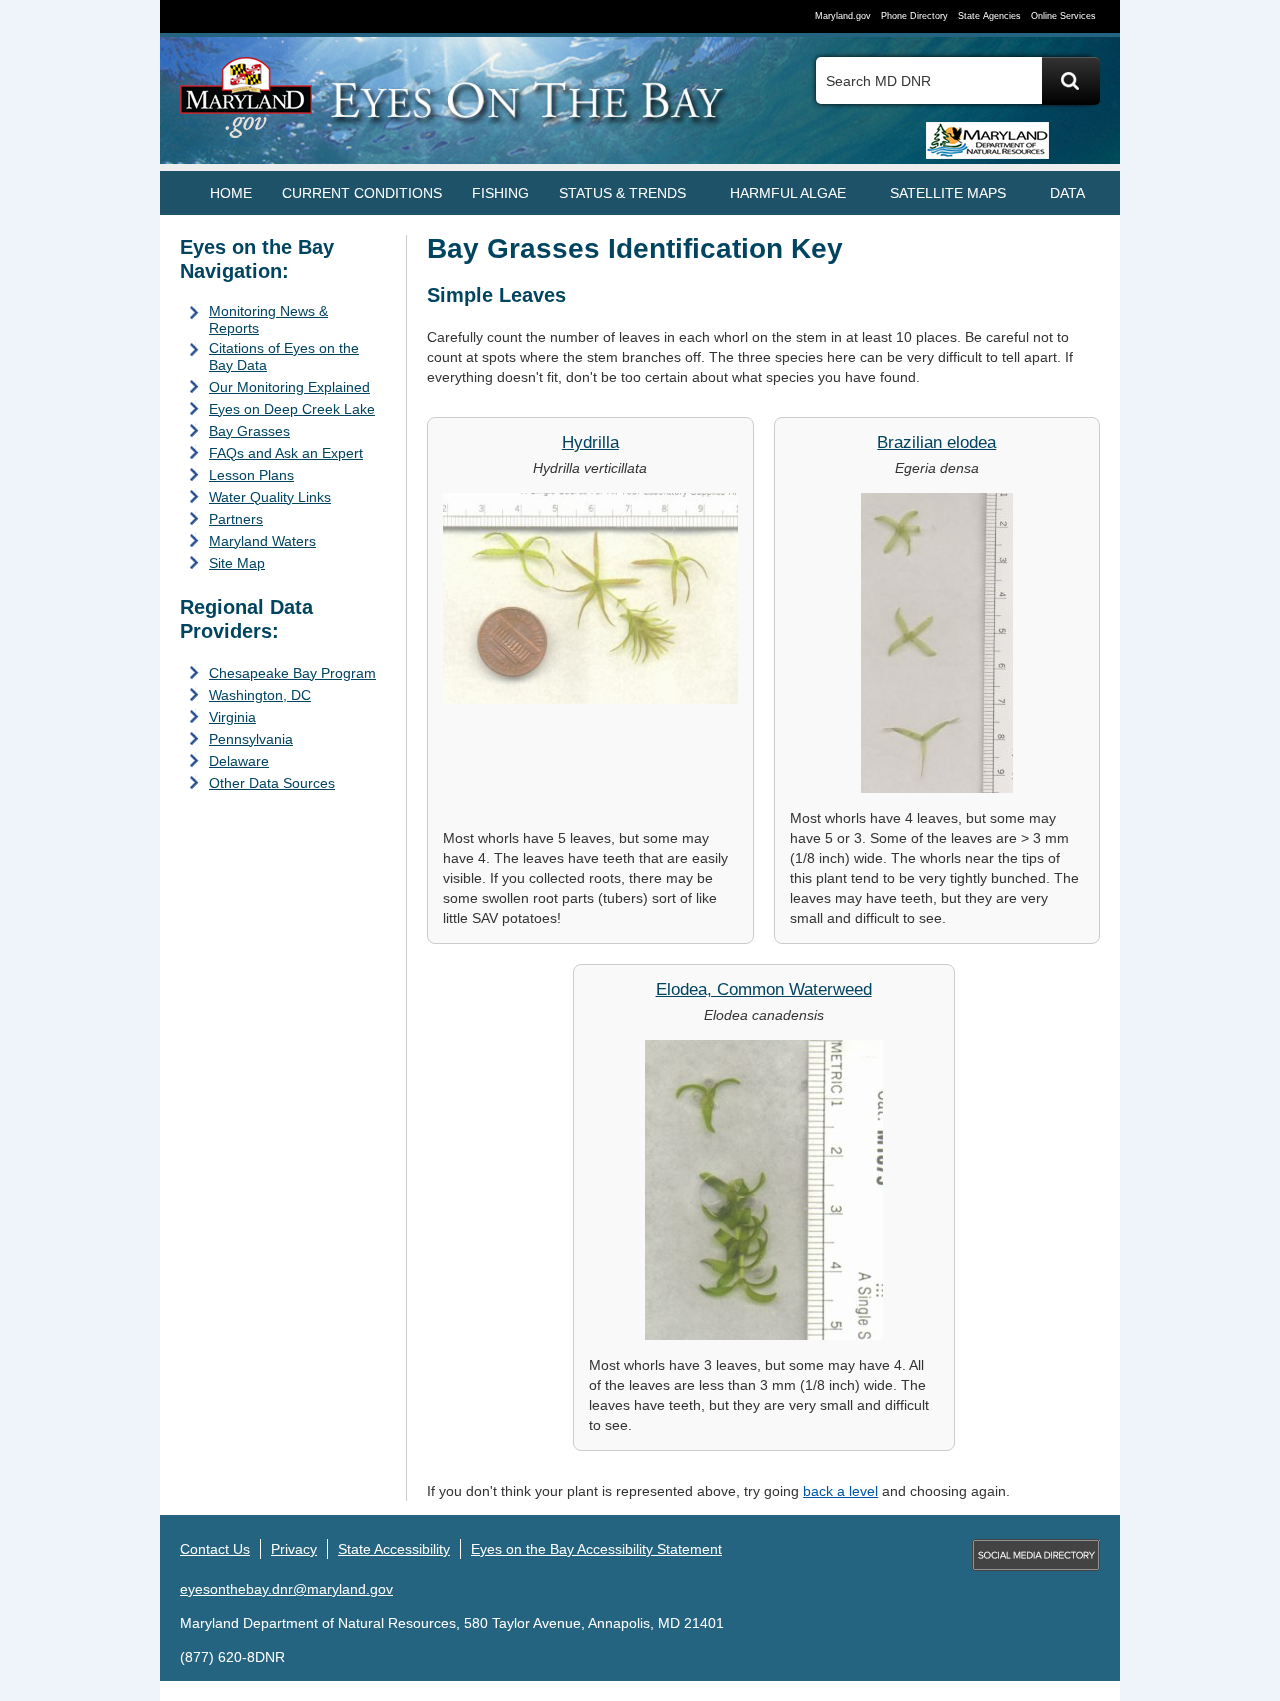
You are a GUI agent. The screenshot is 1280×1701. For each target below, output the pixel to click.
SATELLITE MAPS (948, 193)
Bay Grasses (249, 431)
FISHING (500, 193)
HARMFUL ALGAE (788, 193)
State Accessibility (394, 1549)
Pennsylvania (251, 739)
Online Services (1063, 16)
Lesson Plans (251, 475)
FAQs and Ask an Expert (286, 453)
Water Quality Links (270, 497)
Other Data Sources (272, 783)
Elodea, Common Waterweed (764, 989)
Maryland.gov (843, 16)
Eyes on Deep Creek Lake (292, 409)
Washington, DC (260, 695)
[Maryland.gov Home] (247, 107)
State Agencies (989, 16)
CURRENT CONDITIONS (362, 193)
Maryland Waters (262, 541)
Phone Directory (914, 16)
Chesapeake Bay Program (292, 673)
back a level (840, 1491)
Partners (236, 519)
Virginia (232, 717)
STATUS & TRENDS (622, 193)
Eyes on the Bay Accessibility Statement (596, 1549)
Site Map (237, 563)
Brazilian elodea (936, 442)
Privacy (294, 1549)
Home (231, 193)
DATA (1067, 193)
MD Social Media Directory (1036, 1555)
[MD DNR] (975, 139)
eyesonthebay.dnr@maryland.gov (286, 1589)
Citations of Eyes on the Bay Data (284, 356)
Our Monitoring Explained (289, 387)
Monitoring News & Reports (268, 319)
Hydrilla (590, 442)
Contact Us (215, 1549)
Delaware (239, 761)
